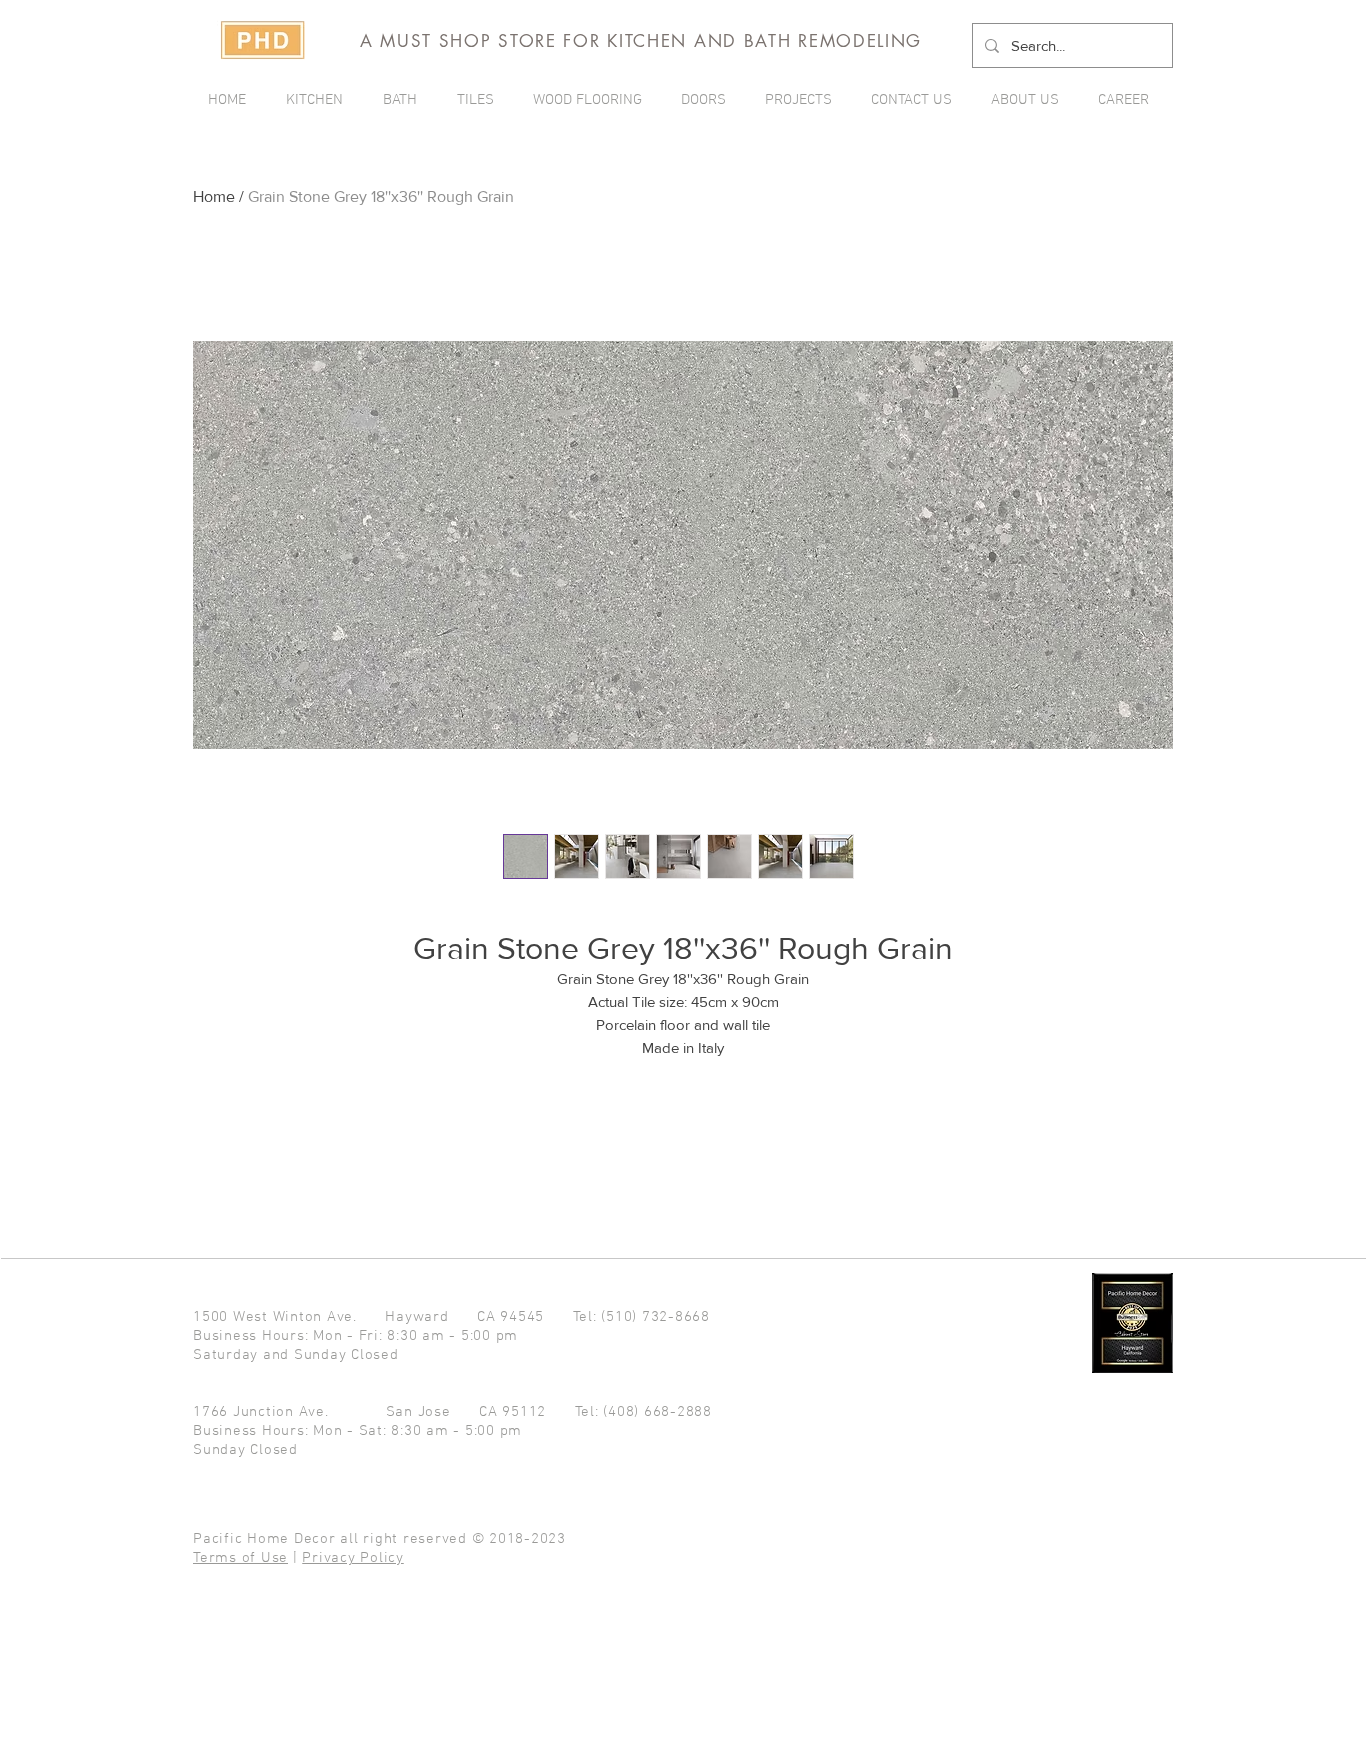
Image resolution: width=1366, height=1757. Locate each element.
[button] (803, 100)
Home (214, 196)
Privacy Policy (353, 1558)
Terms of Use (240, 1558)
